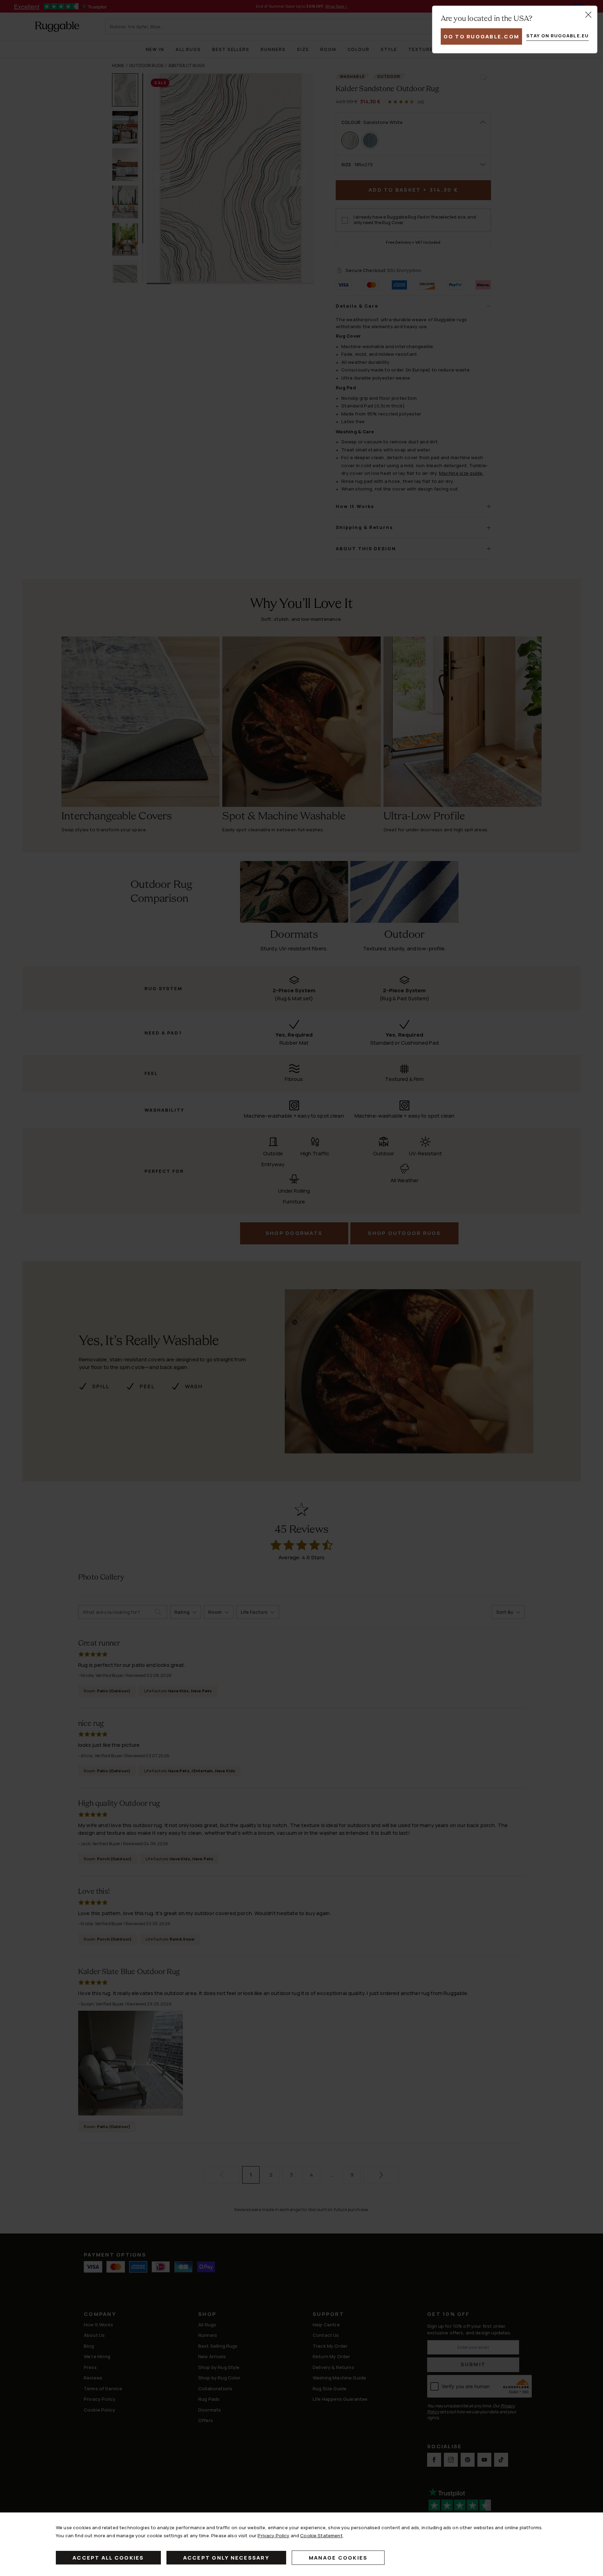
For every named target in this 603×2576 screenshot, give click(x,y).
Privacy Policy (273, 2535)
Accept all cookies (108, 2558)
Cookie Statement (321, 2535)
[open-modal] (588, 15)
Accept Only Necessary (226, 2558)
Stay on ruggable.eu (557, 36)
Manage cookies (338, 2558)
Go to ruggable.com (482, 36)
